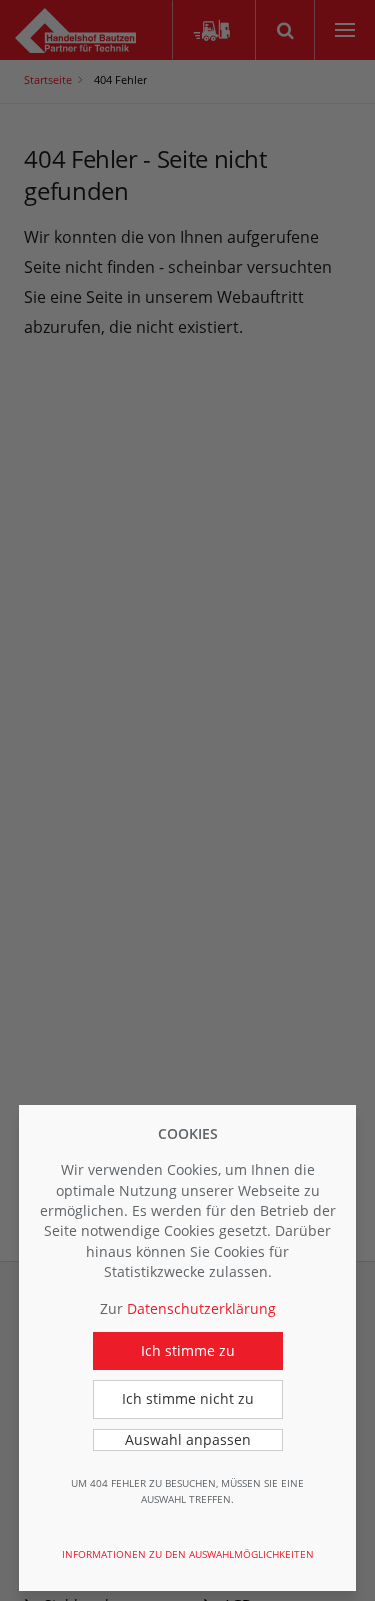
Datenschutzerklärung (201, 1308)
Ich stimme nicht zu (188, 1398)
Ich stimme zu (188, 1350)
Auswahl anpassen (188, 1439)
